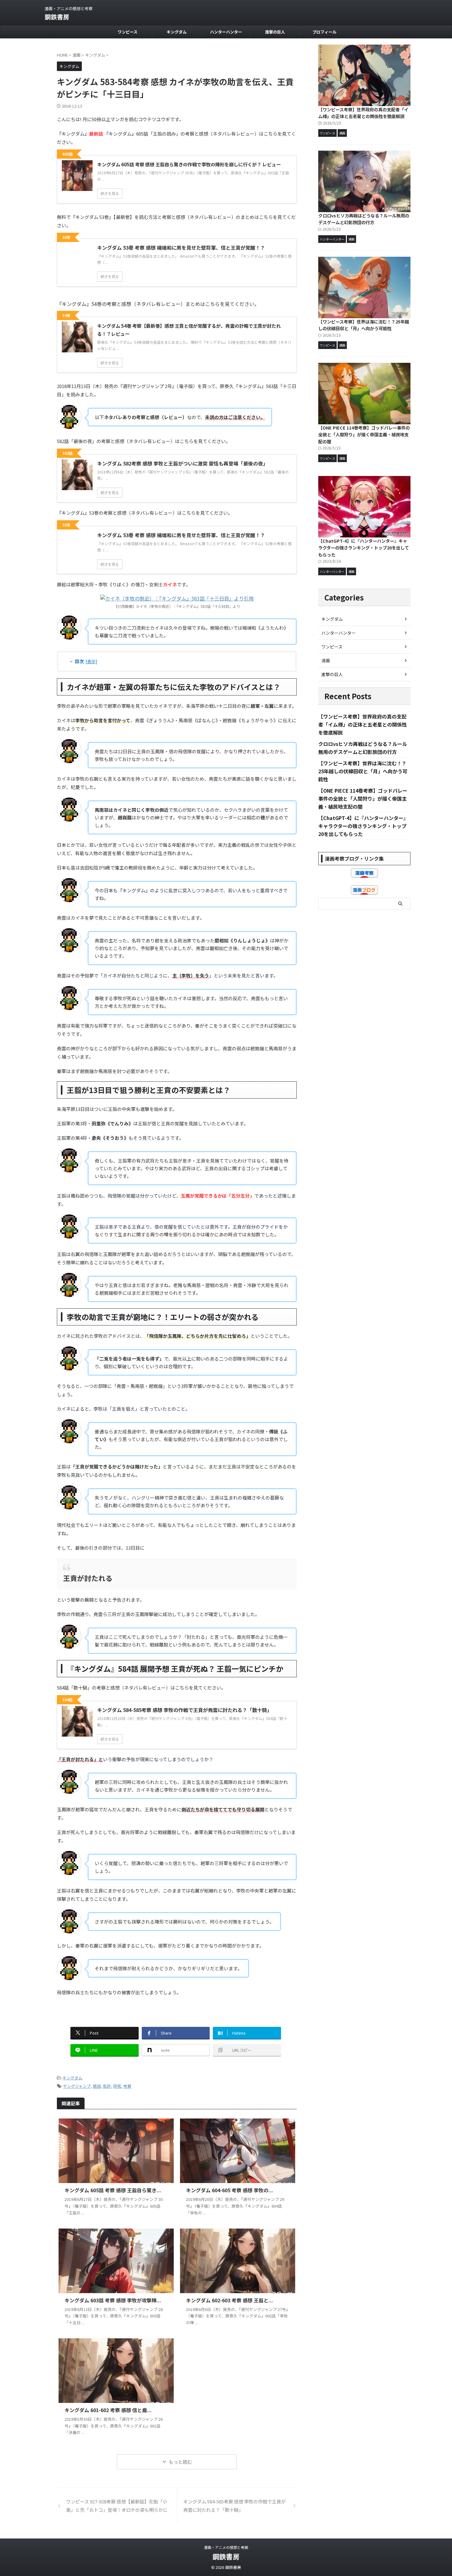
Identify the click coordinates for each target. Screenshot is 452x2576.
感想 (97, 2086)
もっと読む (180, 2462)
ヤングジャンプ (77, 2086)
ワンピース (128, 32)
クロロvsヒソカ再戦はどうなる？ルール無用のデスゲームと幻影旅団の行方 (364, 219)
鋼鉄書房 (57, 17)
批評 (107, 2086)
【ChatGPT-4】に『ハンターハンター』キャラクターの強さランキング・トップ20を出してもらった (364, 548)
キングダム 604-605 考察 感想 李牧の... (230, 2190)
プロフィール (324, 32)
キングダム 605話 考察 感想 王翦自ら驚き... (113, 2190)
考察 (127, 2086)
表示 (91, 661)
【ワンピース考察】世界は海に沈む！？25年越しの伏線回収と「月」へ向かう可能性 (364, 325)
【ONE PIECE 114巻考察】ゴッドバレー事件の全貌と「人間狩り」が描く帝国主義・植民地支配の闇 (364, 434)
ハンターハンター (226, 32)
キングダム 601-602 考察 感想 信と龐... (108, 2410)
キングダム (177, 32)
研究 (117, 2086)
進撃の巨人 (275, 32)
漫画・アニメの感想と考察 (226, 2547)
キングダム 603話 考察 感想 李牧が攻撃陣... (113, 2300)
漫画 (326, 660)
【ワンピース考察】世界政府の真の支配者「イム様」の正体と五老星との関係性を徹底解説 (363, 113)
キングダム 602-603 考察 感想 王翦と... (230, 2300)
